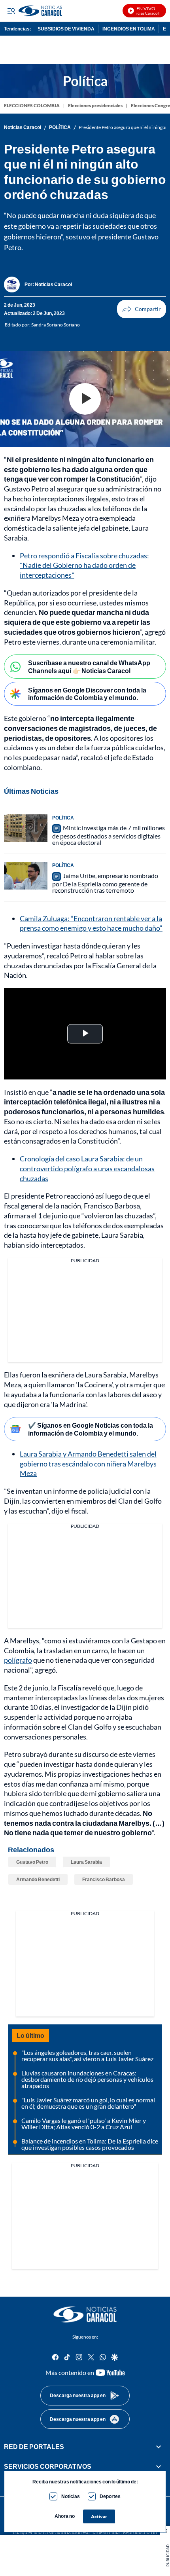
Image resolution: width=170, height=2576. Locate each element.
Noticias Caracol (23, 127)
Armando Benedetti (38, 1879)
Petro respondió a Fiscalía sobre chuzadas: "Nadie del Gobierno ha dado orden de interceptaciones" (84, 565)
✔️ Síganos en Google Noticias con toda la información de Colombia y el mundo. (91, 1429)
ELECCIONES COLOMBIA (32, 105)
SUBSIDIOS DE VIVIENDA (66, 29)
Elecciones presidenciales (95, 105)
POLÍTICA (60, 127)
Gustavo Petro (32, 1862)
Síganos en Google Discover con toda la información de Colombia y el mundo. (87, 694)
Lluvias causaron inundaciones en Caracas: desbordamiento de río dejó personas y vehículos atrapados (87, 2079)
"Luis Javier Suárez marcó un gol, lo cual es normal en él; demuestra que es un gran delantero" (88, 2103)
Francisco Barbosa (104, 1879)
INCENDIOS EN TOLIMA (129, 29)
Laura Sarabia (86, 1862)
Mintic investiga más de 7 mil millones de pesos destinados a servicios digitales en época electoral (109, 835)
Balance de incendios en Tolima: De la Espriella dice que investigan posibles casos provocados (90, 2144)
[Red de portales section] (159, 2447)
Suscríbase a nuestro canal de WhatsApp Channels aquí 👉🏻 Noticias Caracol (89, 666)
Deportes (110, 2496)
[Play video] (85, 399)
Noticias (71, 2496)
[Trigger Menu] (11, 11)
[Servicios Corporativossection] (159, 2466)
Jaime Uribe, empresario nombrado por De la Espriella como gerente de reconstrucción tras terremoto (105, 883)
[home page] (85, 2314)
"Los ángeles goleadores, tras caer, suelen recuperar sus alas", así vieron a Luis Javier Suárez (87, 2055)
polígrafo (18, 1660)
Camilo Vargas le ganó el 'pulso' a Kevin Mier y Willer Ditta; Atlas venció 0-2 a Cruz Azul (84, 2124)
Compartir (142, 309)
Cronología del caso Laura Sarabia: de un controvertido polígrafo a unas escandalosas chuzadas (87, 1168)
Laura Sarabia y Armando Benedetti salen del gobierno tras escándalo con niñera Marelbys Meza (88, 1464)
